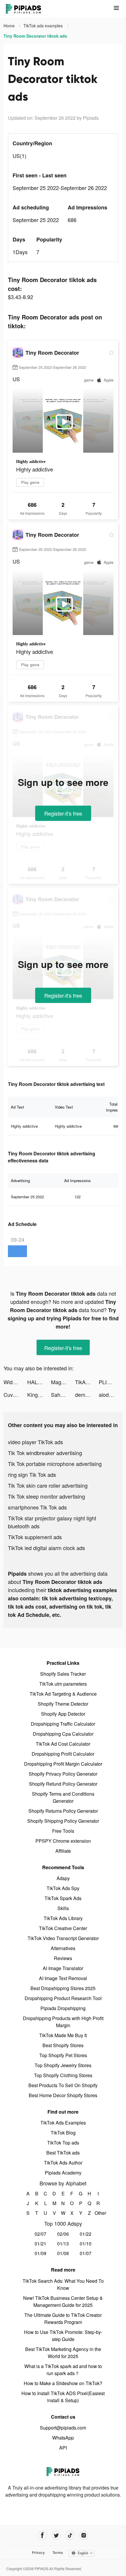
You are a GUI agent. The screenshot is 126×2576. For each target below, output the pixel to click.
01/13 (63, 2243)
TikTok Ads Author (63, 2163)
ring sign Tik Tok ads (32, 1474)
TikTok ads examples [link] (44, 26)
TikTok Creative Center (63, 1928)
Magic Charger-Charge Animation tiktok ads (63, 1382)
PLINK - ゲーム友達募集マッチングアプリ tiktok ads (111, 1382)
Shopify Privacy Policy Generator (63, 1774)
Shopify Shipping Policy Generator (63, 1821)
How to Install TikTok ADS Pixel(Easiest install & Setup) (63, 2397)
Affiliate (63, 1851)
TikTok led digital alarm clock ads (46, 1548)
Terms (58, 2552)
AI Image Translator (63, 1968)
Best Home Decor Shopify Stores (63, 2095)
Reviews (63, 1958)
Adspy (63, 1878)
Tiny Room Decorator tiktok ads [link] (35, 36)
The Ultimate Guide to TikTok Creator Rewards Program (63, 2318)
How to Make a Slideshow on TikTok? (63, 2383)
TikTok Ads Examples (63, 2123)
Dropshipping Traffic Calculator (63, 1724)
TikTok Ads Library (63, 1918)
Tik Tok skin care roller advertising (48, 1485)
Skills (63, 1908)
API (63, 2448)
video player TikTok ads (35, 1442)
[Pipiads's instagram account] (84, 2535)
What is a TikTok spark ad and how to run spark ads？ (63, 2370)
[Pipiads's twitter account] (56, 2535)
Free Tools (63, 1831)
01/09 (40, 2253)
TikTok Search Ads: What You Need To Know (63, 2284)
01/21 (40, 2243)
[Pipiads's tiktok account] (70, 2535)
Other (98, 2213)
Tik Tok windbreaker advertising (45, 1453)
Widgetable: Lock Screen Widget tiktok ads (15, 1382)
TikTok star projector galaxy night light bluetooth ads (52, 1522)
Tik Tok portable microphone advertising (55, 1464)
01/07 (86, 2253)
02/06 (63, 2234)
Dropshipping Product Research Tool (63, 1998)
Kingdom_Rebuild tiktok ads (39, 1394)
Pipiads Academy (63, 2173)
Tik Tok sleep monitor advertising (46, 1496)
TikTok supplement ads (35, 1537)
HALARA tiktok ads (39, 1382)
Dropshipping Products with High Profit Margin (63, 2022)
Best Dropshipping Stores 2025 (63, 1988)
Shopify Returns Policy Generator (63, 1811)
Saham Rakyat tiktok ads (63, 1394)
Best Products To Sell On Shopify (63, 2085)
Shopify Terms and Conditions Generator (63, 1797)
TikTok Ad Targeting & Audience (63, 1694)
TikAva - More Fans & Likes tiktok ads (87, 1382)
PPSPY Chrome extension (63, 1841)
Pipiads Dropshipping (63, 2008)
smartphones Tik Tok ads (37, 1507)
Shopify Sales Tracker (63, 1674)
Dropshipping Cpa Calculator (63, 1734)
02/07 (40, 2234)
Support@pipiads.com (63, 2428)
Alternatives (63, 1948)
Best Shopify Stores (63, 2045)
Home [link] (10, 26)
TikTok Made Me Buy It (63, 2035)
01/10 (86, 2243)
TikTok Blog (63, 2133)
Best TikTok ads (63, 2153)
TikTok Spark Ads (63, 1898)
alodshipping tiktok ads (111, 1394)
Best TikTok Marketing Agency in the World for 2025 (63, 2353)
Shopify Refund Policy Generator (63, 1784)
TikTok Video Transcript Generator (63, 1938)
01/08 (63, 2253)
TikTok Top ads (63, 2143)
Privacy (38, 2552)
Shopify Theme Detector (63, 1704)
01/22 (86, 2234)
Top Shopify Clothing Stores (63, 2075)
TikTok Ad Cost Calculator (63, 1744)
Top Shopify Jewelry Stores (63, 2065)
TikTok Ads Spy (63, 1888)
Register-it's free (63, 813)
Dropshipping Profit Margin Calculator (63, 1764)
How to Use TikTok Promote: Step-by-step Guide (63, 2336)
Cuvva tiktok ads (15, 1394)
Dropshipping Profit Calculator (63, 1754)
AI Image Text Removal (63, 1978)
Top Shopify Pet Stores (63, 2055)
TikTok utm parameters (63, 1684)
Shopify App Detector (63, 1714)
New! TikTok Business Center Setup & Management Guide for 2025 (63, 2301)
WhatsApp (63, 2438)
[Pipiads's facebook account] (42, 2535)
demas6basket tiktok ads (87, 1394)
